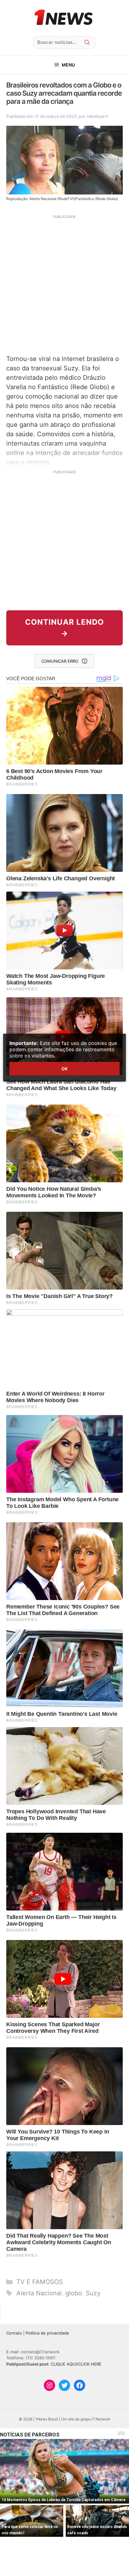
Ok (64, 1069)
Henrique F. (98, 116)
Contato (14, 2333)
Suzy (93, 2293)
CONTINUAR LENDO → (64, 628)
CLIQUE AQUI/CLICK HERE (76, 2364)
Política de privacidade (47, 2333)
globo (74, 2293)
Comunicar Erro (60, 661)
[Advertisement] (64, 284)
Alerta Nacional (39, 2293)
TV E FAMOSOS (40, 2282)
